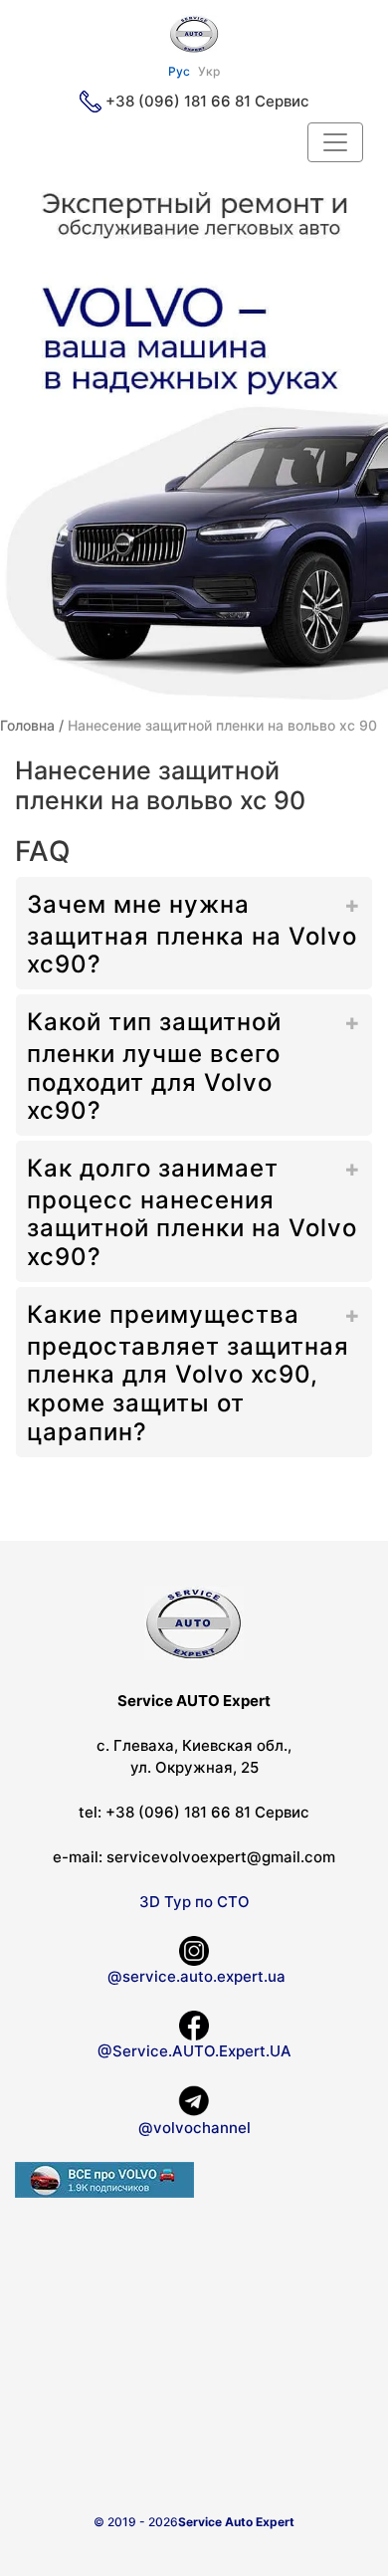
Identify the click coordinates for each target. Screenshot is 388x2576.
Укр (209, 71)
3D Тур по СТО (194, 1902)
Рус (179, 71)
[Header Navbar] (335, 142)
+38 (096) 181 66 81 (178, 101)
